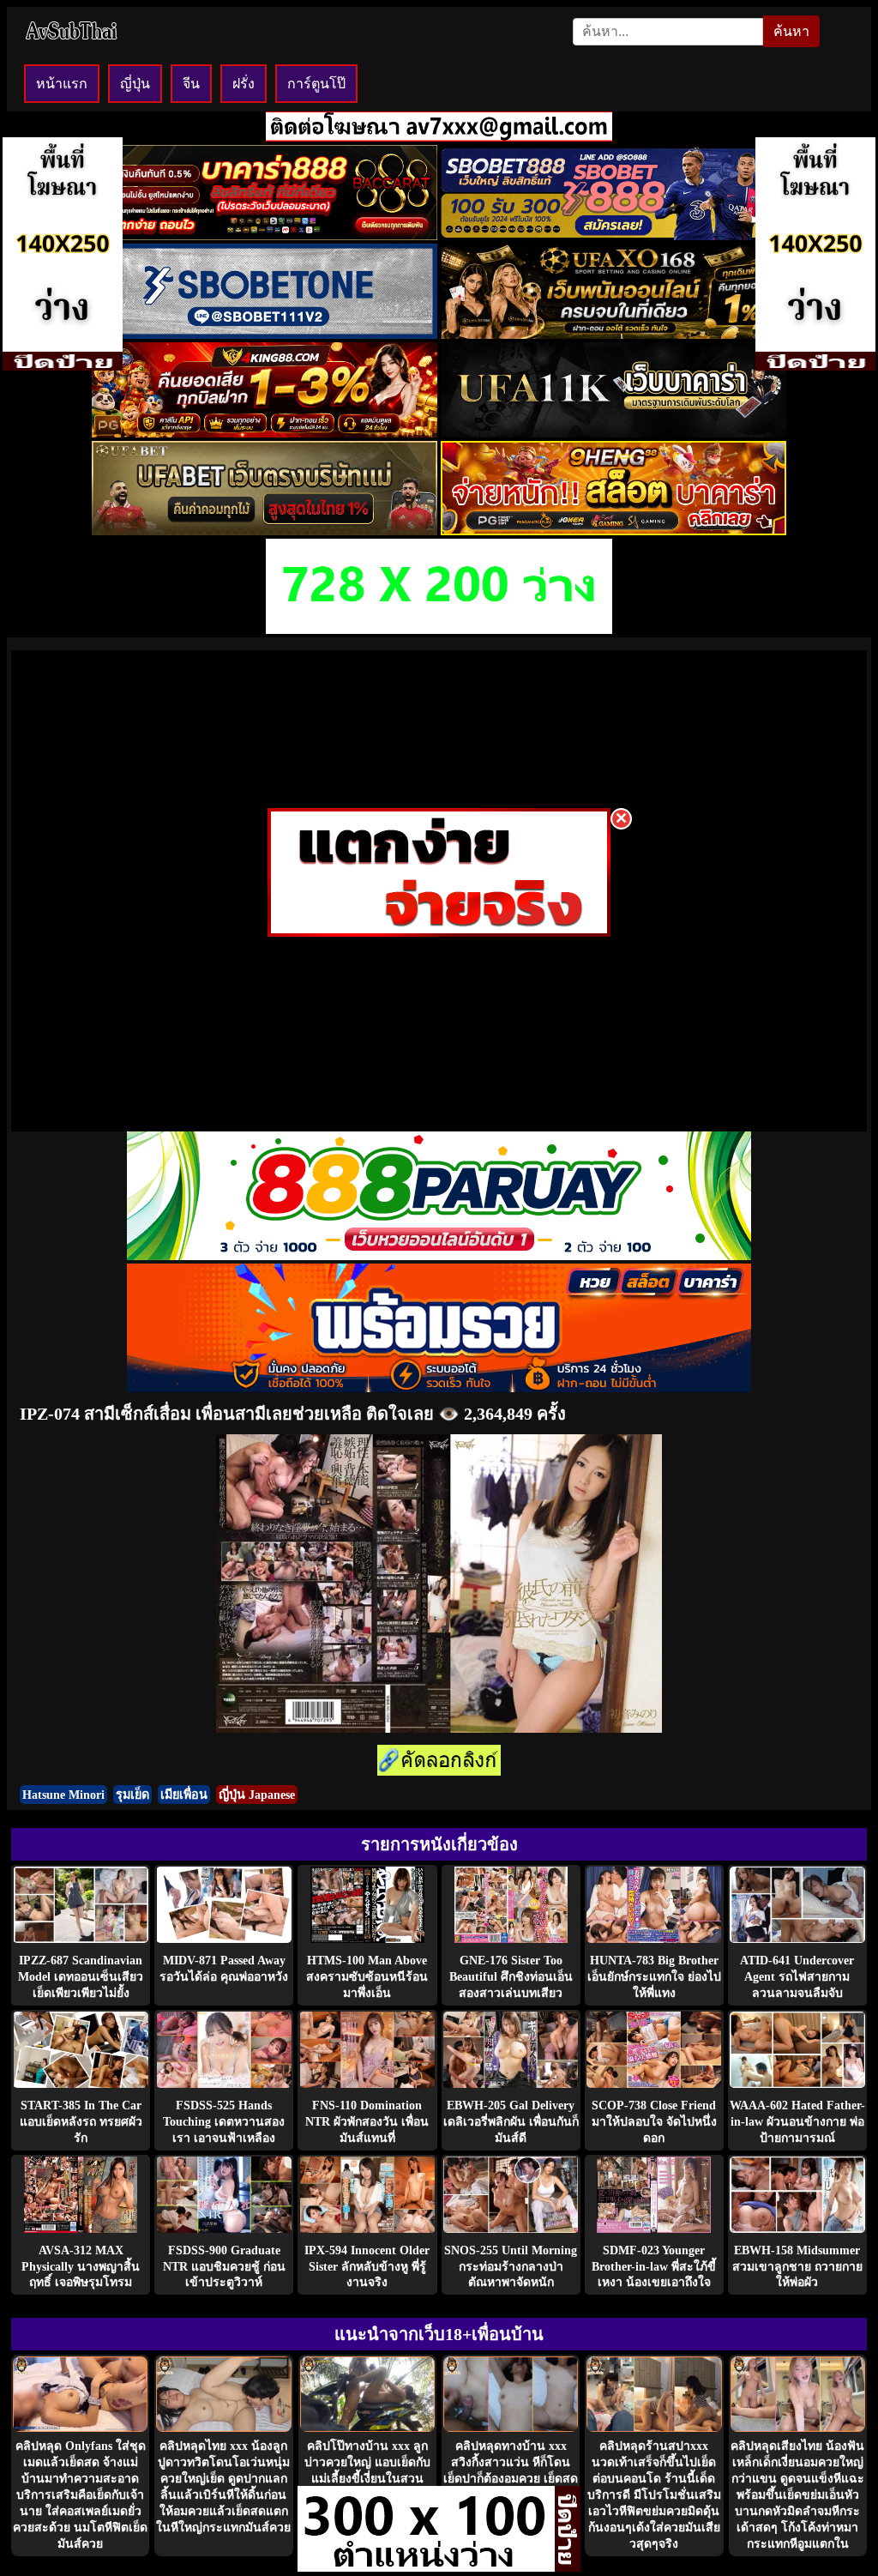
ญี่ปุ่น (135, 84)
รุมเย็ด (132, 1795)
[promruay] (439, 1388)
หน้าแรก (62, 84)
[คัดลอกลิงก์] (439, 1762)
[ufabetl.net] (265, 531)
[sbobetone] (265, 334)
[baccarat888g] (265, 235)
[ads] (426, 2567)
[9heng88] (613, 531)
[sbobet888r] (613, 235)
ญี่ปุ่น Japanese (257, 1795)
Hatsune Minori (63, 1795)
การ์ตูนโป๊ (316, 84)
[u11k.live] (613, 433)
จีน (191, 84)
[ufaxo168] (613, 334)
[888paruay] (439, 932)
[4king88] (265, 433)
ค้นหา (791, 31)
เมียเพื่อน (184, 1795)
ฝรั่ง (244, 84)
